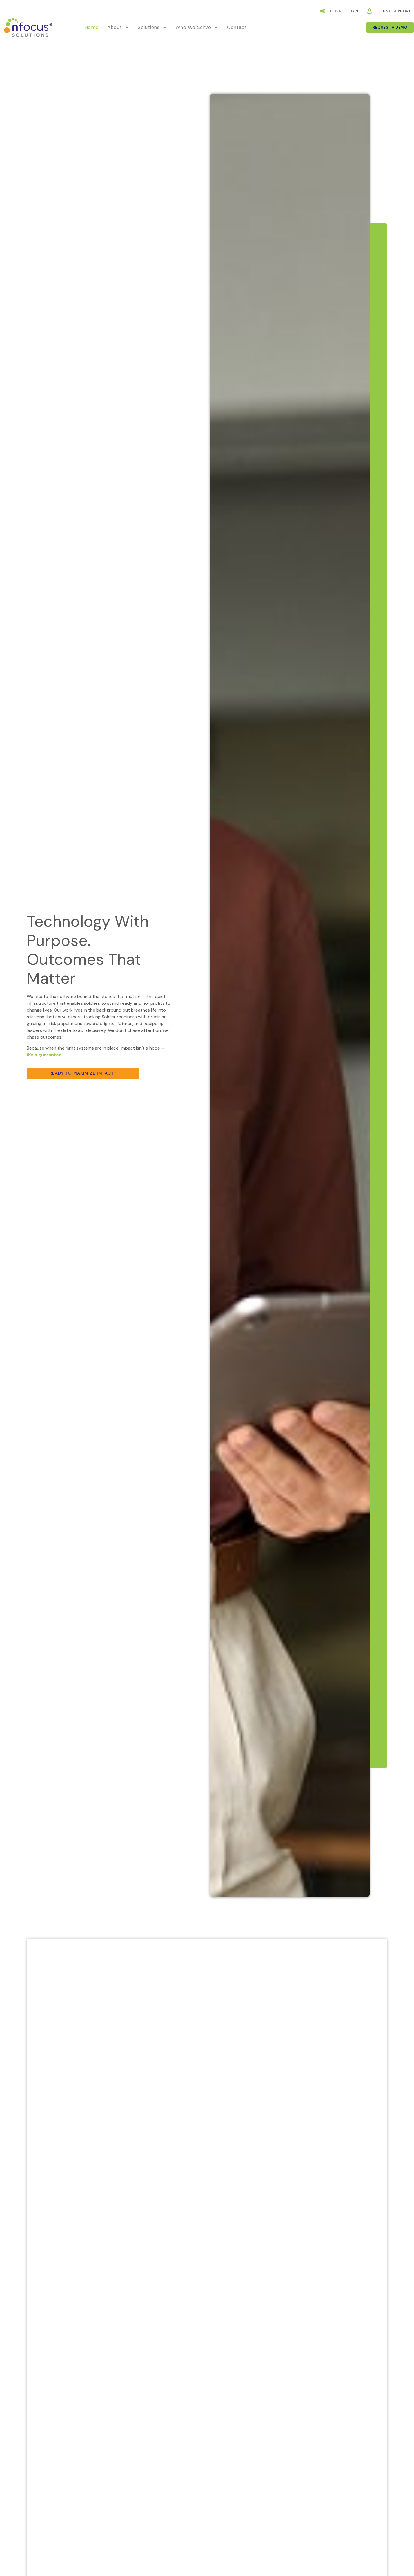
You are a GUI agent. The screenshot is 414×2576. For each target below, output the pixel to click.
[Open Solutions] (165, 28)
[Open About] (127, 28)
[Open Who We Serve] (216, 28)
